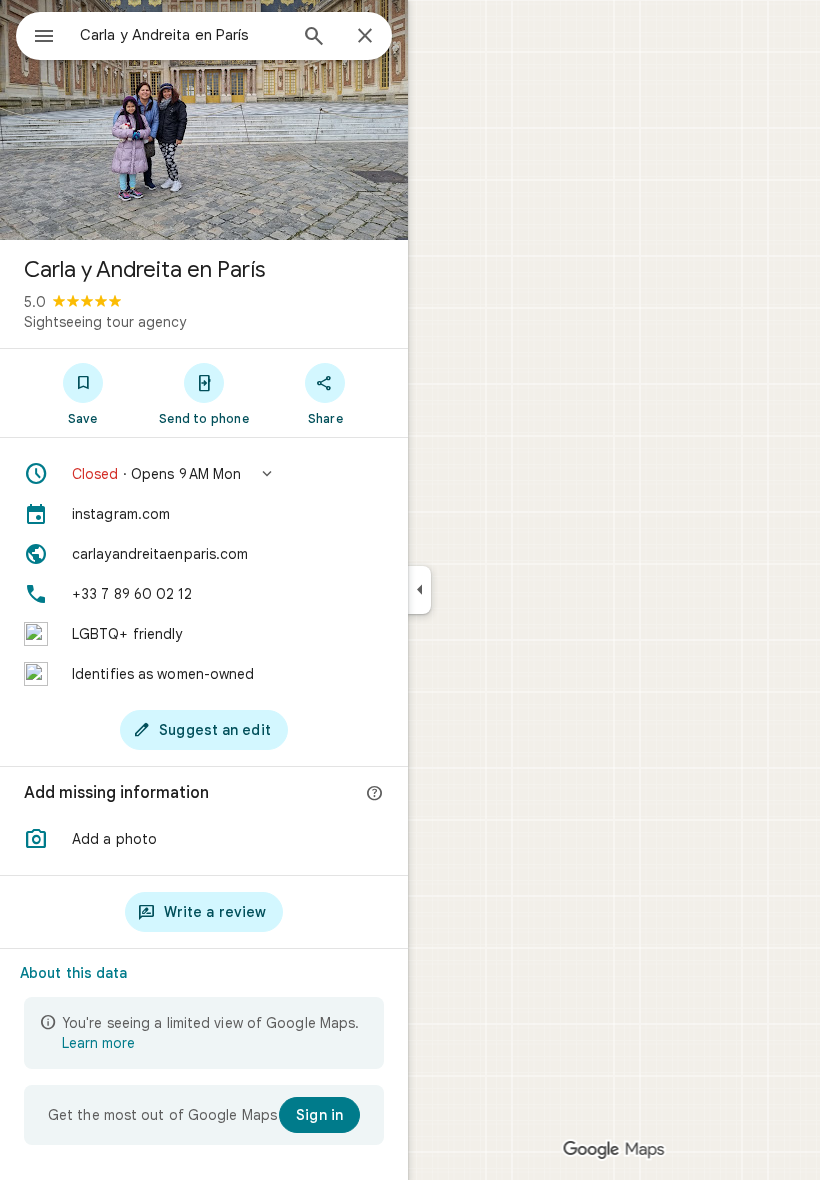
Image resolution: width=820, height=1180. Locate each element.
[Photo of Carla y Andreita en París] (204, 120)
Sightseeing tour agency (105, 322)
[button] (204, 474)
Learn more (98, 1043)
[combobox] (183, 35)
